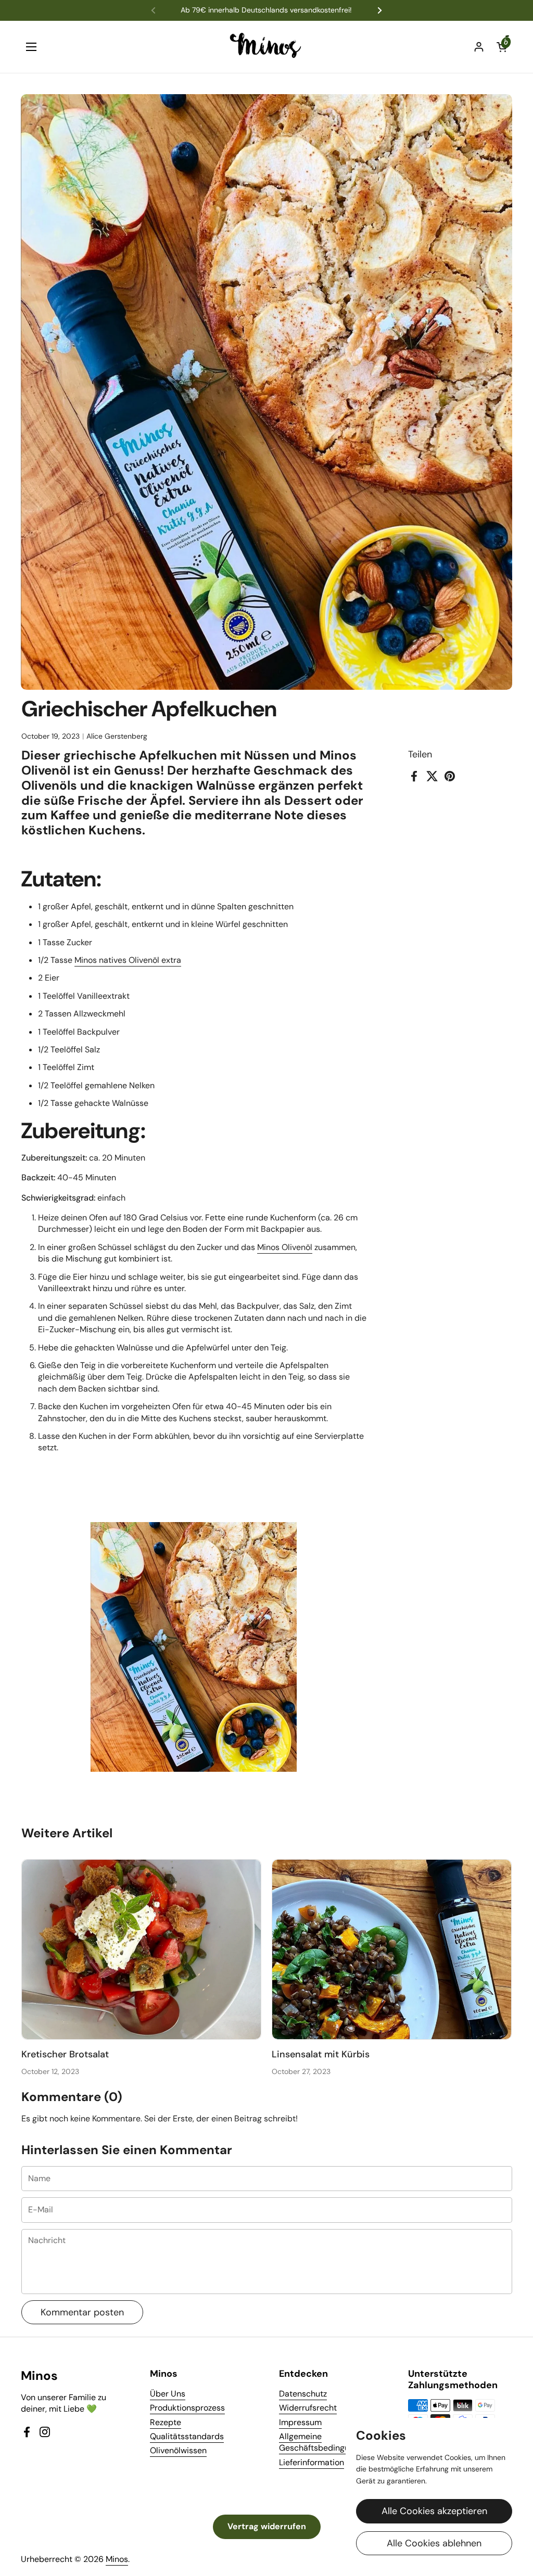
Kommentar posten (82, 2312)
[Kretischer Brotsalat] (142, 1949)
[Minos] (267, 47)
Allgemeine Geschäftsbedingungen (323, 2442)
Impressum (300, 2422)
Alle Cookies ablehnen (434, 2543)
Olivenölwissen (178, 2450)
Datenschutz (303, 2394)
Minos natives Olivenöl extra (128, 960)
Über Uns (168, 2394)
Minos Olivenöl (285, 1247)
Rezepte (166, 2422)
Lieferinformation (312, 2462)
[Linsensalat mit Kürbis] (392, 1949)
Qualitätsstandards (187, 2436)
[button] (502, 47)
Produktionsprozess (187, 2408)
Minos (117, 2559)
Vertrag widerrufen (267, 2526)
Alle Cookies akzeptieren (434, 2511)
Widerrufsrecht (308, 2408)
